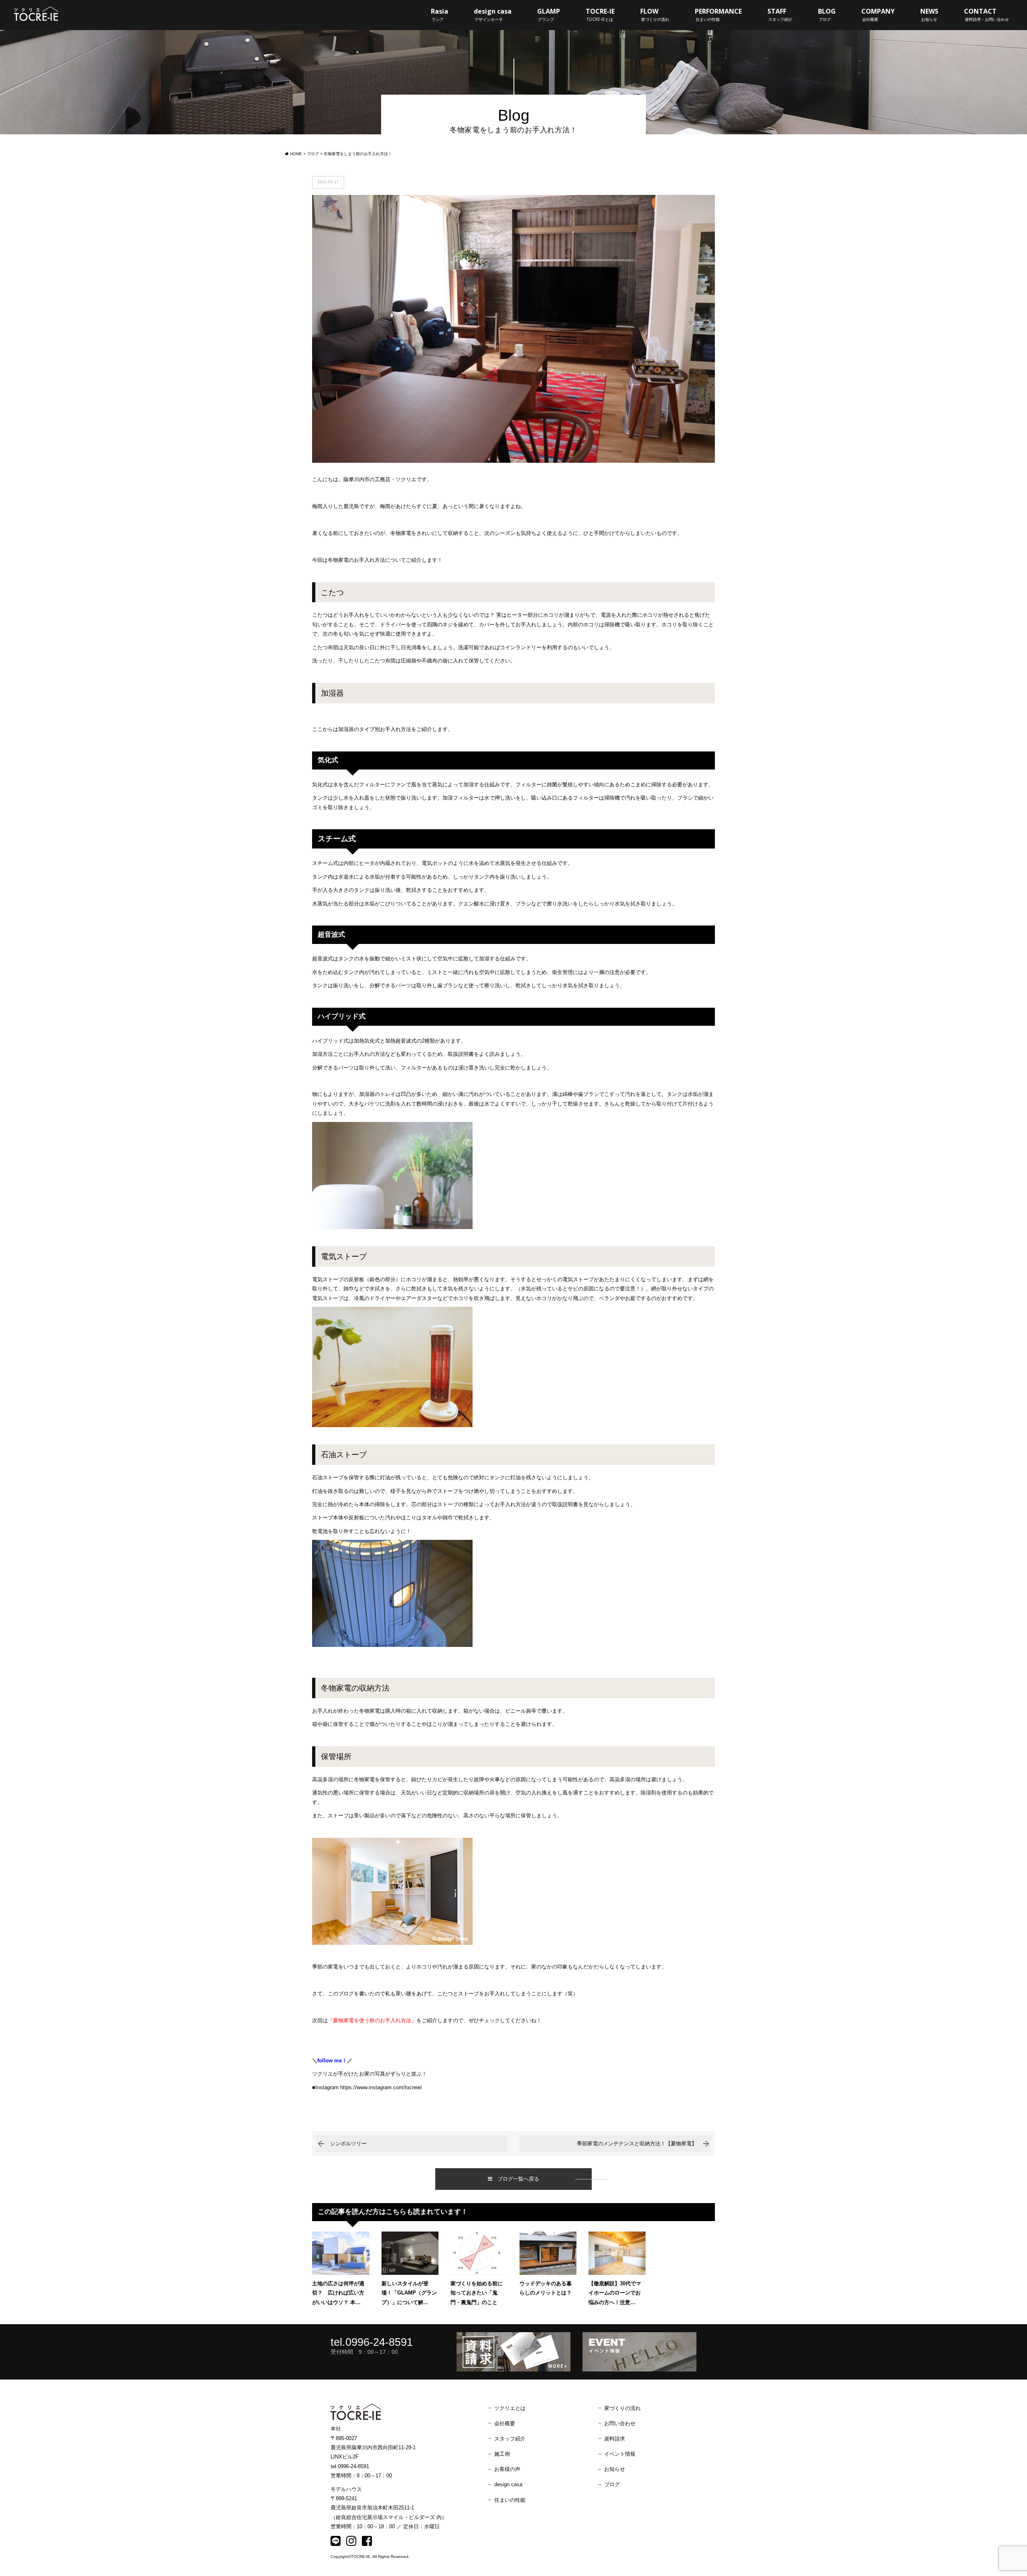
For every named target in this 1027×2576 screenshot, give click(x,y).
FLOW (655, 14)
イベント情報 (620, 2454)
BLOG (827, 14)
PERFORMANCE (718, 14)
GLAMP (549, 14)
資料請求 (615, 2439)
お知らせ (615, 2469)
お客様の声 (507, 2469)
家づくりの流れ (622, 2408)
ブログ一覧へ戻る (516, 2179)
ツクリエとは (510, 2408)
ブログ (612, 2484)
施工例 (502, 2454)
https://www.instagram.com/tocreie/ (381, 2087)
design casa (493, 14)
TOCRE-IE (600, 14)
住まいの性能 (510, 2500)
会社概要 (505, 2423)
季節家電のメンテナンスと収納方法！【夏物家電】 (637, 2144)
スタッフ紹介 (510, 2439)
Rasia (439, 14)
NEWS (929, 14)
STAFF (780, 14)
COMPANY (878, 14)
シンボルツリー (348, 2144)
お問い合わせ (620, 2423)
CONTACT (986, 14)
